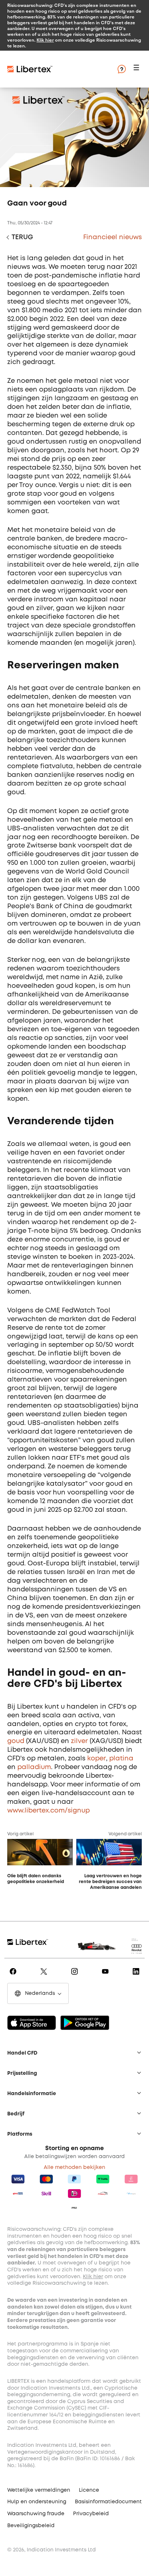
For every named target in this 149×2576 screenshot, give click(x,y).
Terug (22, 237)
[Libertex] (30, 69)
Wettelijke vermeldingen (39, 2490)
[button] (137, 69)
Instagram (76, 1976)
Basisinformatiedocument (108, 2502)
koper (97, 1759)
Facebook (14, 1976)
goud (16, 1741)
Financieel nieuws (112, 237)
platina (121, 1759)
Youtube (107, 1976)
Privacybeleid (91, 2514)
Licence (89, 2490)
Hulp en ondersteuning (37, 2502)
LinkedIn (137, 1976)
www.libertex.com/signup (48, 1811)
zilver (79, 1741)
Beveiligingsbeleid (31, 2526)
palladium (34, 1767)
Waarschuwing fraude (36, 2514)
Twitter (45, 1976)
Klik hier (45, 40)
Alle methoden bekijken (74, 2167)
